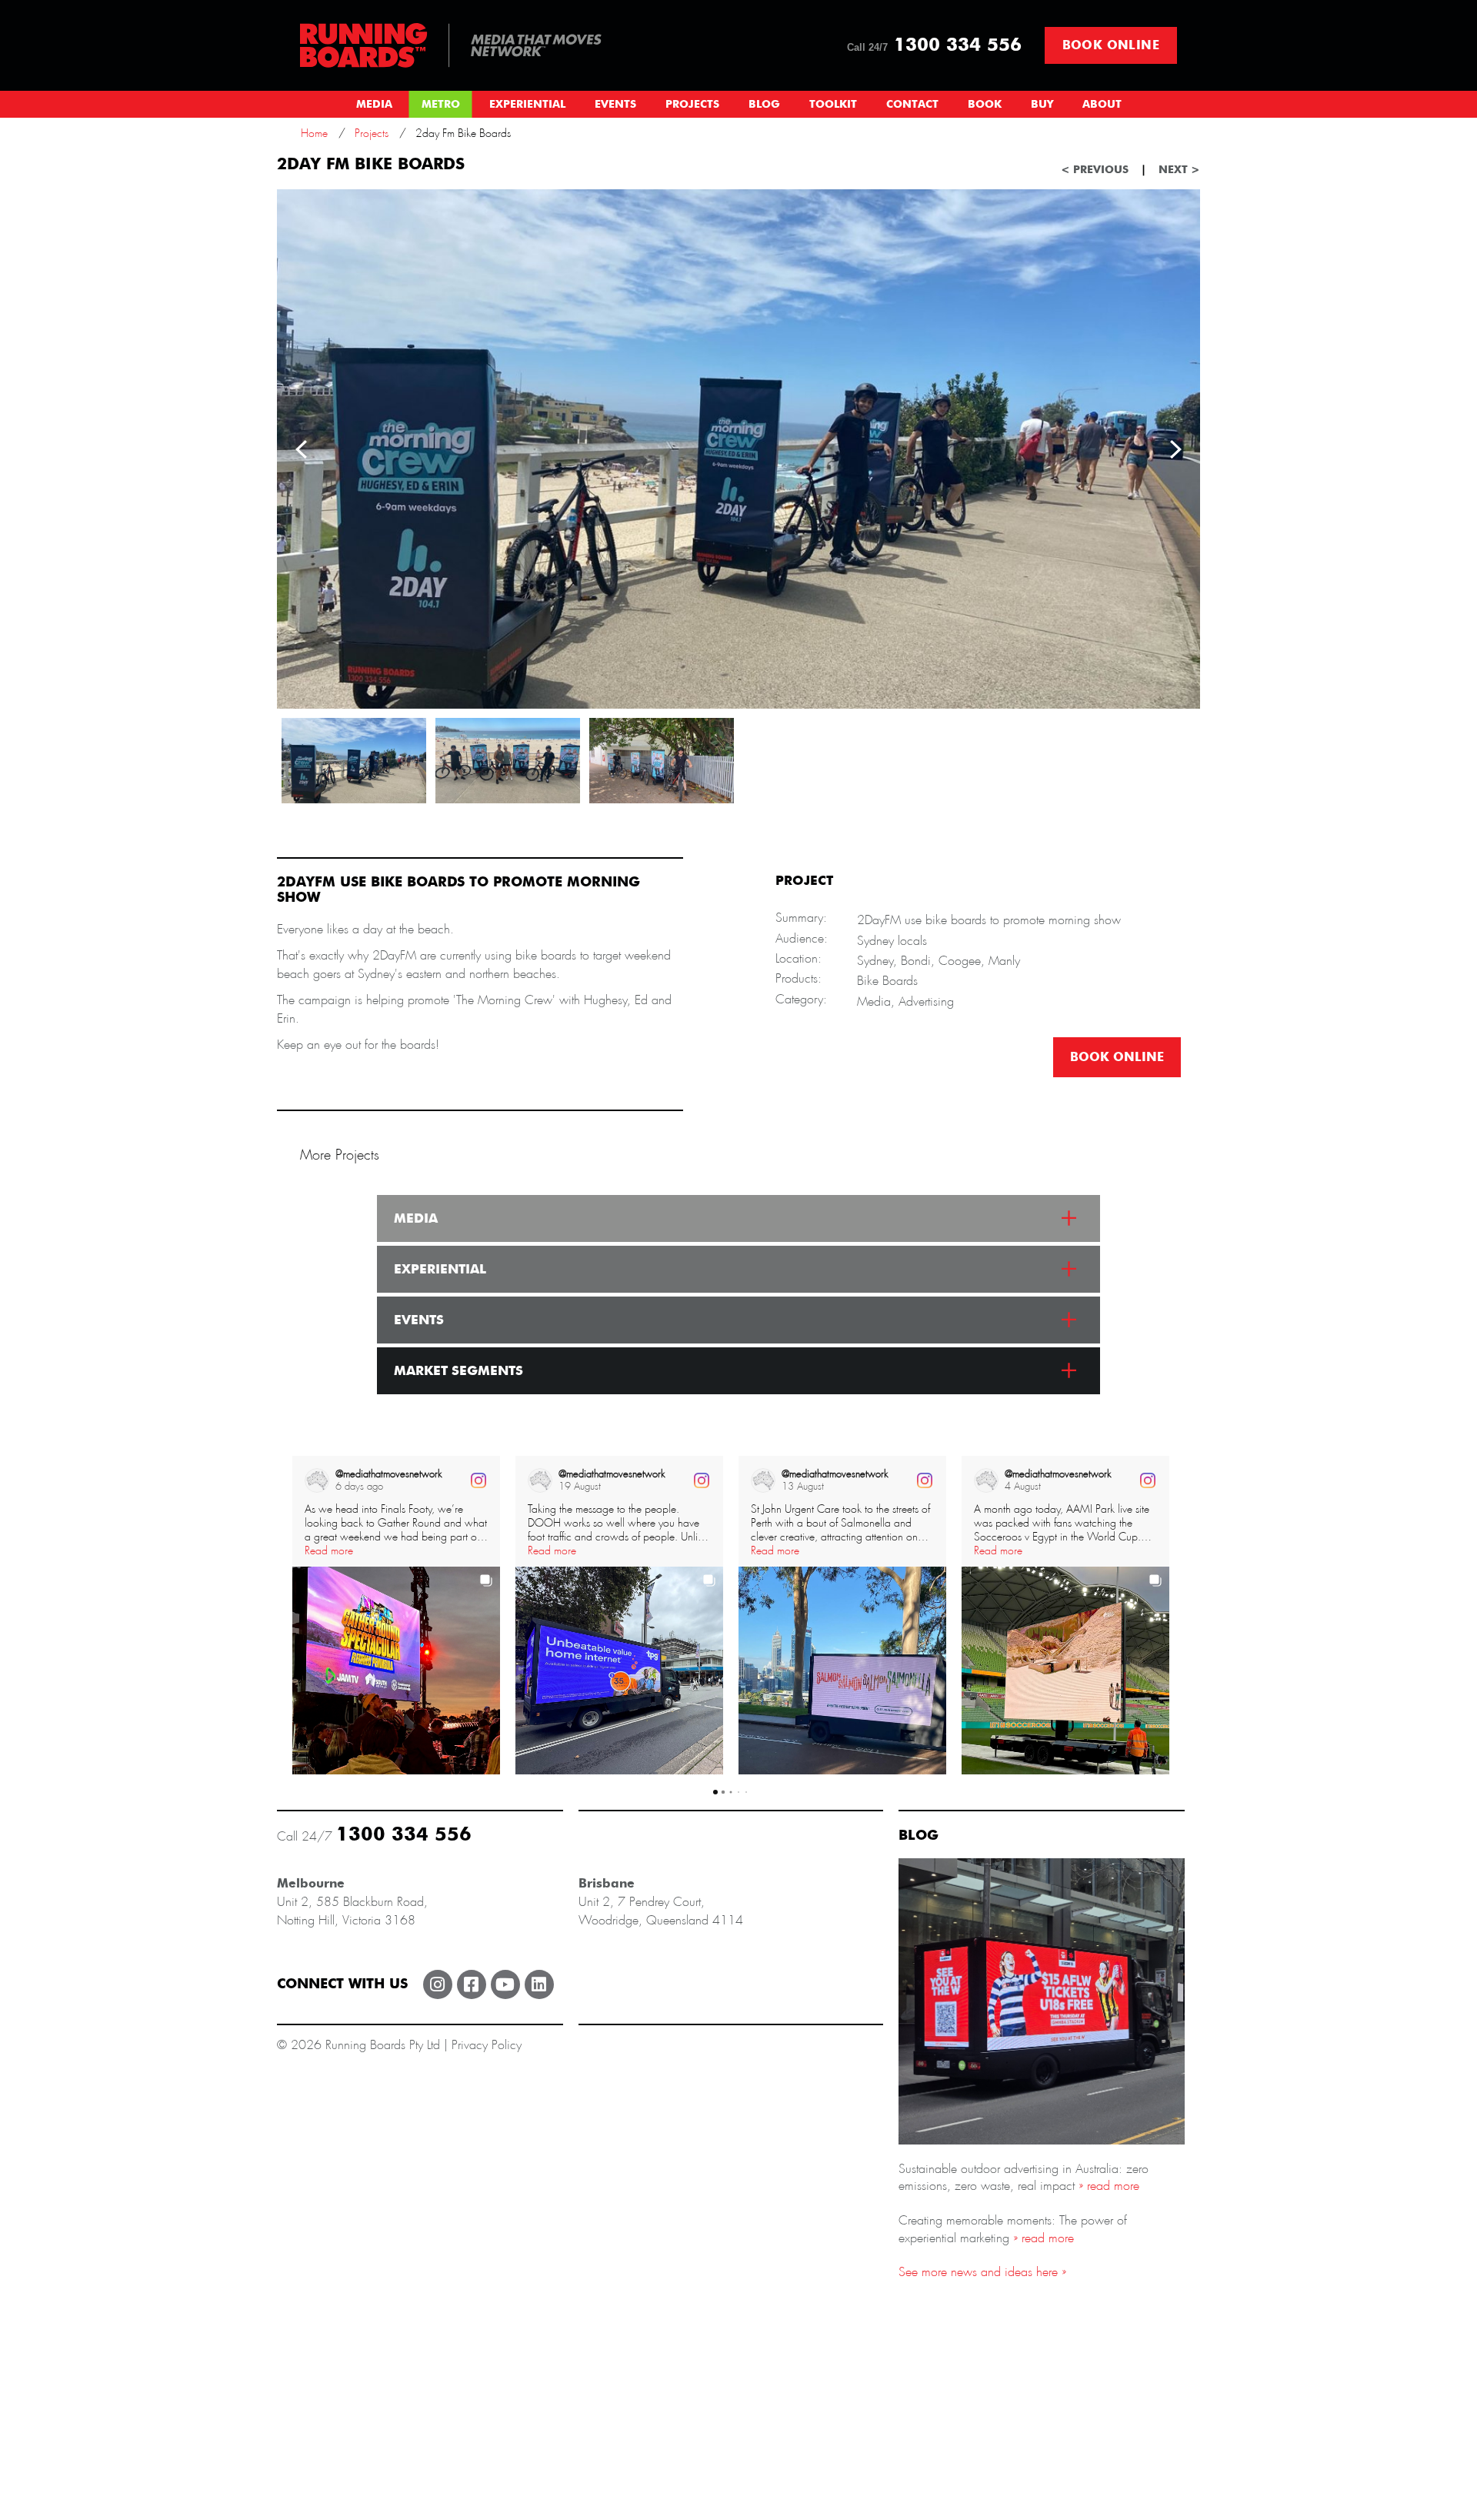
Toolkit (833, 105)
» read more (1107, 2186)
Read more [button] (329, 1550)
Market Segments (458, 1371)
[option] (738, 449)
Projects (692, 105)
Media (374, 105)
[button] (292, 1615)
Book (985, 105)
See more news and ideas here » (982, 2272)
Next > (1179, 170)
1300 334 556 (934, 45)
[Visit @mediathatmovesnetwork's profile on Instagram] (317, 1480)
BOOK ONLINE (1117, 1057)
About (1102, 105)
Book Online (1111, 45)
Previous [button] (302, 449)
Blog (764, 105)
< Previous (1095, 170)
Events (615, 105)
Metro (441, 105)
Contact (912, 105)
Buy (1042, 105)
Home (314, 133)
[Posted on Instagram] (478, 1480)
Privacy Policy (487, 2045)
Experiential (527, 105)
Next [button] (1175, 449)
